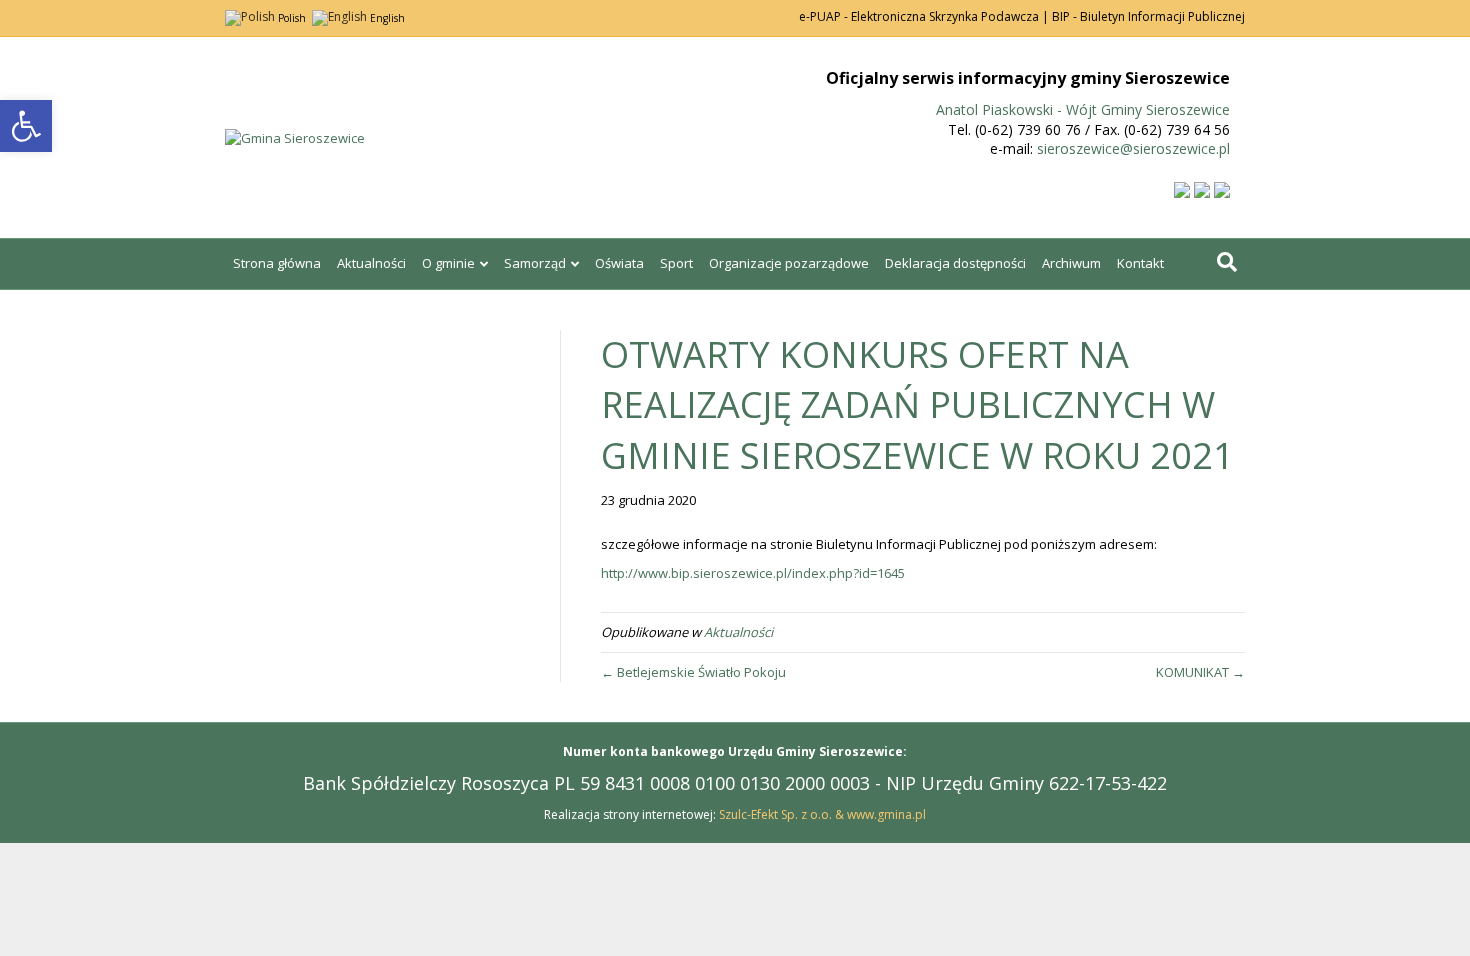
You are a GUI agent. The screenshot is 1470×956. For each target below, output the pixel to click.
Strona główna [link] (277, 263)
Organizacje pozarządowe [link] (789, 263)
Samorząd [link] (535, 263)
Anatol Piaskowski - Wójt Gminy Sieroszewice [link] (1083, 109)
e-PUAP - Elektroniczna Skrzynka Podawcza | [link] (924, 16)
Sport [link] (676, 263)
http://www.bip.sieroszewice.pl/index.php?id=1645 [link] (753, 573)
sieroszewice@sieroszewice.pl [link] (1133, 148)
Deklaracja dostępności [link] (955, 263)
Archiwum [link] (1071, 263)
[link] (26, 126)
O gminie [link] (448, 263)
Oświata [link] (619, 263)
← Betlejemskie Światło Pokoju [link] (693, 672)
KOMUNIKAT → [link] (1200, 672)
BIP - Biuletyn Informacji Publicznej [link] (1148, 16)
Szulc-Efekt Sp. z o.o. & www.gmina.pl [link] (822, 814)
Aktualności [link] (371, 263)
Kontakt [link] (1140, 263)
